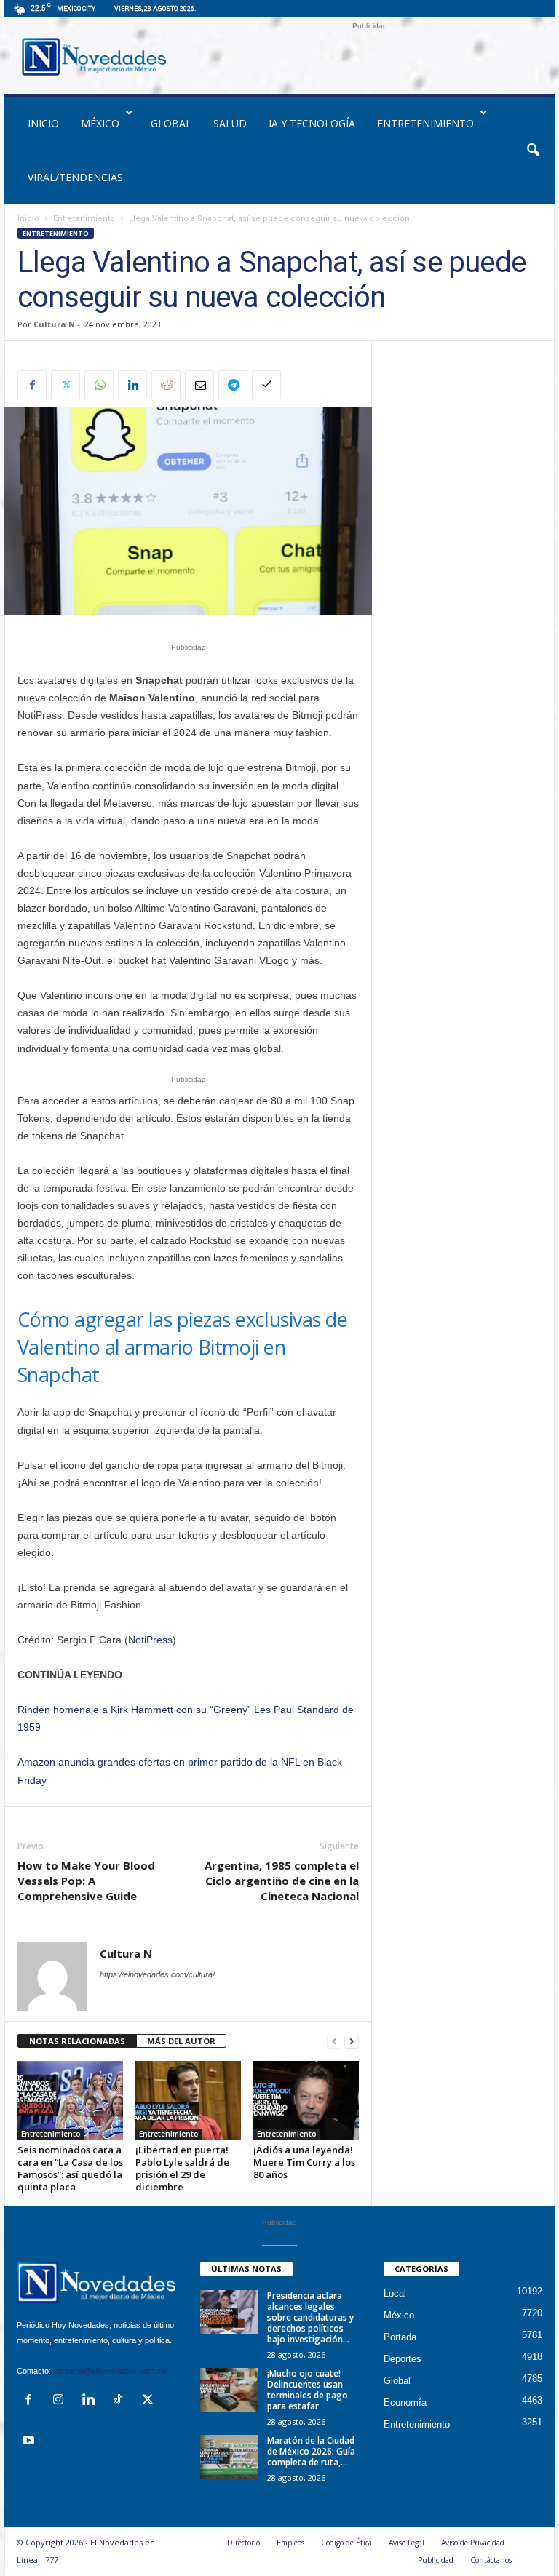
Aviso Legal (407, 2543)
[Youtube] (30, 2442)
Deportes (403, 2359)
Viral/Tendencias (75, 177)
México (100, 123)
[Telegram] (233, 385)
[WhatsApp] (99, 385)
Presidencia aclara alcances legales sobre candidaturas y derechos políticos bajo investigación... (310, 2317)
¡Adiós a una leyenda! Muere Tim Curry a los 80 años (304, 2162)
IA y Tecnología (312, 123)
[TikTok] (121, 2401)
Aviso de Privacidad (473, 2543)
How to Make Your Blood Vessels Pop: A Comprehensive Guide (86, 1881)
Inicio (28, 219)
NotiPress (150, 1640)
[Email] (199, 385)
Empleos (290, 2543)
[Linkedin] (132, 385)
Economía (405, 2402)
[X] (66, 385)
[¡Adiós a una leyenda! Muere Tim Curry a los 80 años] (306, 2100)
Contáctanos (491, 2560)
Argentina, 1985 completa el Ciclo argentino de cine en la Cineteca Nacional (282, 1881)
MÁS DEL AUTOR (181, 2041)
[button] (533, 151)
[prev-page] (334, 2042)
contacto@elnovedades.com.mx (110, 2371)
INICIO (43, 123)
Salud (230, 123)
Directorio (243, 2543)
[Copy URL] (266, 385)
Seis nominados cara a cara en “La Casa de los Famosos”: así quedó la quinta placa (70, 2168)
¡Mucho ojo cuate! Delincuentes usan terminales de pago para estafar (308, 2390)
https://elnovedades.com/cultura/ (157, 1974)
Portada (400, 2337)
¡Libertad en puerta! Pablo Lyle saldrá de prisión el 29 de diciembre (182, 2168)
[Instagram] (62, 2401)
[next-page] (352, 2042)
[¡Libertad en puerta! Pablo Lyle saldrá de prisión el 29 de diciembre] (188, 2100)
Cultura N (54, 324)
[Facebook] (32, 385)
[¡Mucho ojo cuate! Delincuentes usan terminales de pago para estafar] (229, 2390)
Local (395, 2293)
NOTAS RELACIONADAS (77, 2041)
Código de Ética (346, 2543)
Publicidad (436, 2560)
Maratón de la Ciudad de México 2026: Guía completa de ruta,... (311, 2451)
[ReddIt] (166, 385)
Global (171, 123)
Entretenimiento (425, 123)
